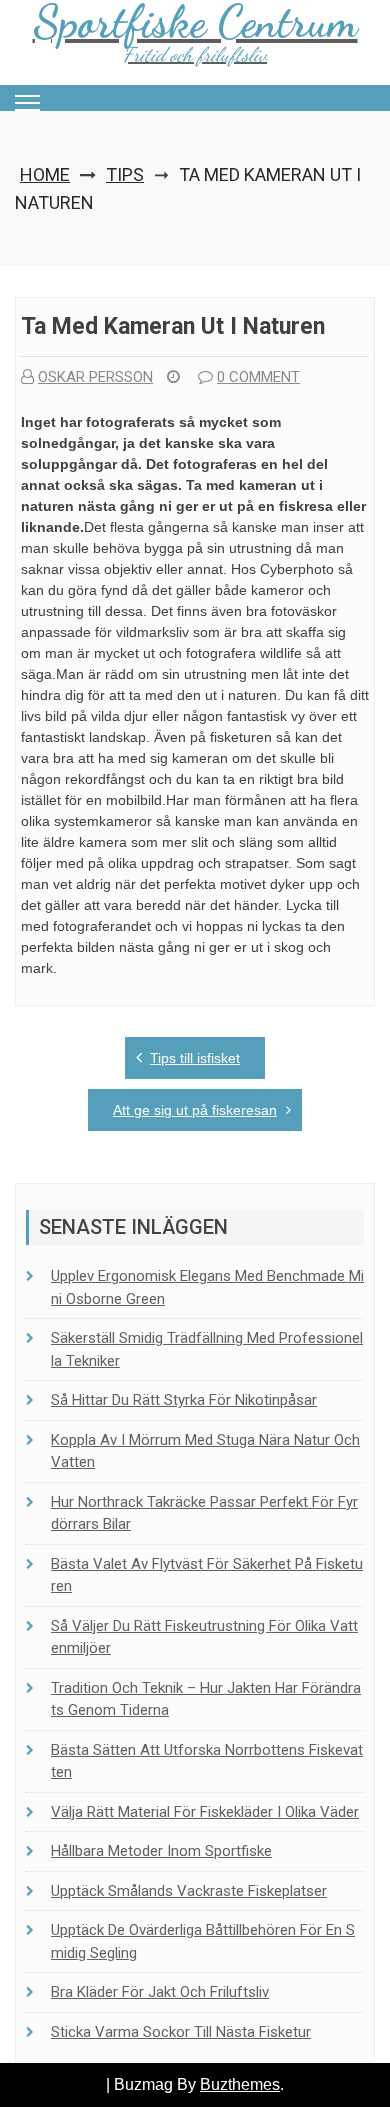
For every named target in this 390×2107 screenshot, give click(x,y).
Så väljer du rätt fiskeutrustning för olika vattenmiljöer (204, 1637)
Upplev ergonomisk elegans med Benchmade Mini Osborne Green (207, 1287)
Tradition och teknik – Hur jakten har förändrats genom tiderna (206, 1699)
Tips (125, 174)
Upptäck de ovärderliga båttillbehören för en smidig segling (203, 1941)
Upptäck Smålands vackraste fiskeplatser (189, 1891)
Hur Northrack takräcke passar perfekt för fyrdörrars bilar (204, 1513)
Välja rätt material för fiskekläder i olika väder (205, 1812)
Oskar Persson (95, 377)
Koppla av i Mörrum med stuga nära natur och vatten (205, 1451)
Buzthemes (240, 2084)
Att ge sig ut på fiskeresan (195, 1110)
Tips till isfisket (195, 1058)
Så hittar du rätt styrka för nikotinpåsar (184, 1400)
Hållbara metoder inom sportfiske (161, 1851)
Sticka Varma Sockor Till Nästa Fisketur (181, 2032)
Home (45, 174)
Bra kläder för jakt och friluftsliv (160, 1992)
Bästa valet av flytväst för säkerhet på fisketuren (207, 1575)
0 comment (258, 377)
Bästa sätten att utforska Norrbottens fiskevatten (207, 1761)
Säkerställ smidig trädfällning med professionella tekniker (207, 1349)
